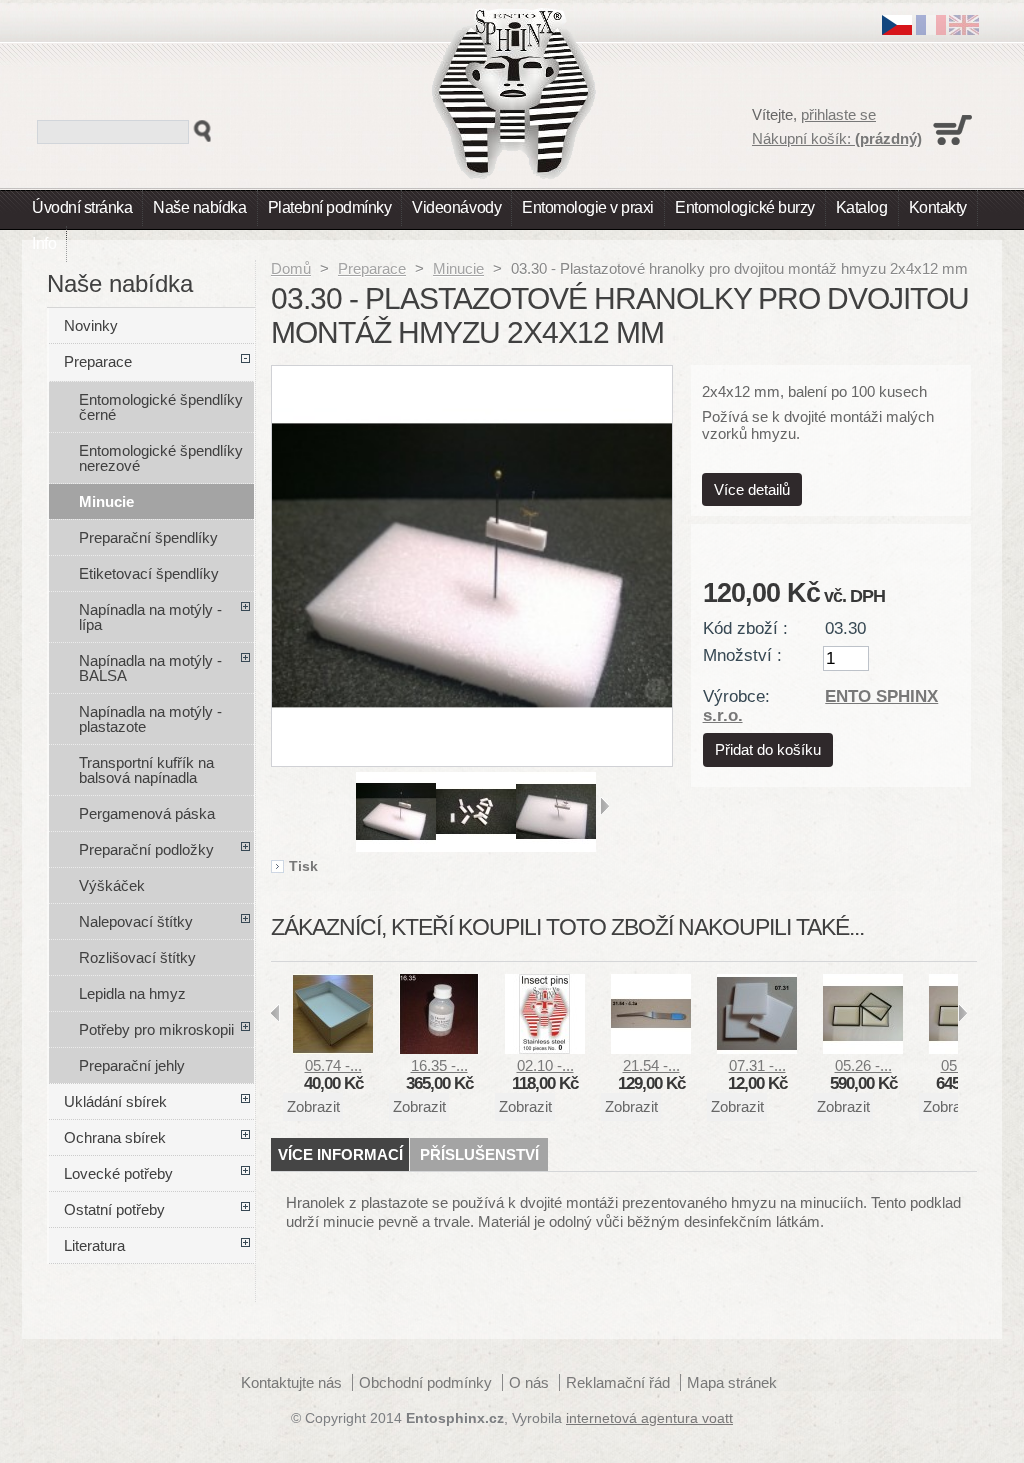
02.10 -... (545, 1065)
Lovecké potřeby (118, 1173)
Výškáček (112, 885)
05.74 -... (333, 1065)
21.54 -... (651, 1065)
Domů (291, 268)
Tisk (303, 867)
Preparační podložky (146, 849)
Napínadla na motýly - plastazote (150, 719)
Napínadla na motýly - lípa (150, 617)
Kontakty (938, 207)
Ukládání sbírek (115, 1101)
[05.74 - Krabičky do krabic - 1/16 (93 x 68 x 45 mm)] (333, 1048)
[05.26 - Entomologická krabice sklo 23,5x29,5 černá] (863, 1048)
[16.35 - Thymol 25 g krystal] (439, 1048)
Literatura (94, 1245)
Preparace (372, 268)
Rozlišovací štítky (137, 957)
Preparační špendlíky (148, 537)
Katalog (862, 207)
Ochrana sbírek (115, 1137)
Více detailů (752, 489)
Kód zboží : (745, 628)
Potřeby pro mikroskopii (156, 1029)
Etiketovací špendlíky (149, 573)
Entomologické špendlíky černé (161, 407)
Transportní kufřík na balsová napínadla (146, 770)
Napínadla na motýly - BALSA (150, 668)
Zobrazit (313, 1106)
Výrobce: (736, 696)
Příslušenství (479, 1154)
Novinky (91, 325)
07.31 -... (757, 1065)
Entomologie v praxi (588, 207)
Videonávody (456, 207)
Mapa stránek (732, 1382)
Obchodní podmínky (425, 1382)
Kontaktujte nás (291, 1382)
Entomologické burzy (745, 207)
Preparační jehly (132, 1065)
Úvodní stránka (82, 207)
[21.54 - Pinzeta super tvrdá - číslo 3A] (651, 1048)
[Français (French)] (931, 29)
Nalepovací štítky (136, 921)
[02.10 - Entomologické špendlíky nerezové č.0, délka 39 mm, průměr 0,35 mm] (545, 1048)
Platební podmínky (330, 207)
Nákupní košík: (837, 138)
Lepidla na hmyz (132, 993)
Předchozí (347, 806)
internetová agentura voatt (649, 1418)
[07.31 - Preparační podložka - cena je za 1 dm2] (757, 1048)
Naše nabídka (199, 207)
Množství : (742, 655)
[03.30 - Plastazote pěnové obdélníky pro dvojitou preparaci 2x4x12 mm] (396, 846)
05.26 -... (863, 1065)
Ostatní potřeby (114, 1209)
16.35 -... (439, 1065)
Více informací (340, 1154)
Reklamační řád (618, 1382)
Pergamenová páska (147, 813)
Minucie (458, 268)
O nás (529, 1382)
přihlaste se (838, 114)
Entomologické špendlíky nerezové (161, 458)
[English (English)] (964, 29)
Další (604, 806)
